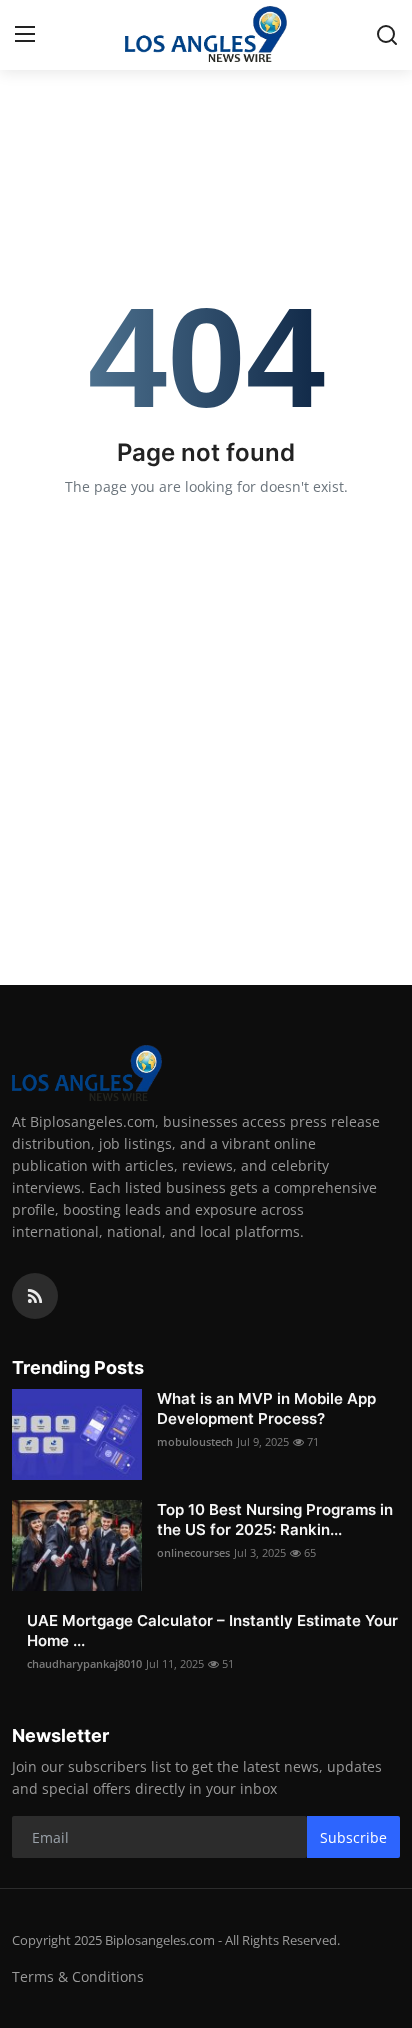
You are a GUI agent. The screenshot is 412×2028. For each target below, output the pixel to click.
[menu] (25, 35)
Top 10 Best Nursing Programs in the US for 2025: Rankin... (275, 1519)
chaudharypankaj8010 (84, 1663)
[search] (387, 35)
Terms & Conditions (78, 1976)
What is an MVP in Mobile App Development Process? (266, 1408)
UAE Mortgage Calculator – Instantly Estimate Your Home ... (212, 1630)
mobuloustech (195, 1441)
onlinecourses (193, 1552)
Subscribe (353, 1837)
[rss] (35, 1296)
